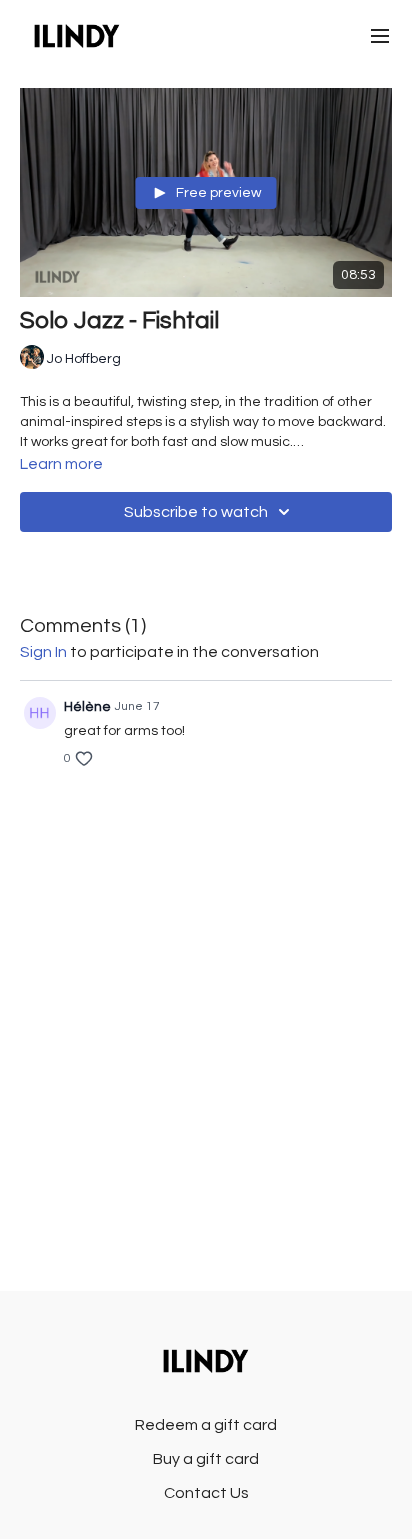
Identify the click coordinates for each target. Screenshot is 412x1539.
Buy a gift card (206, 1459)
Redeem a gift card (206, 1425)
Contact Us (206, 1493)
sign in (43, 652)
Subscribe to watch (196, 512)
